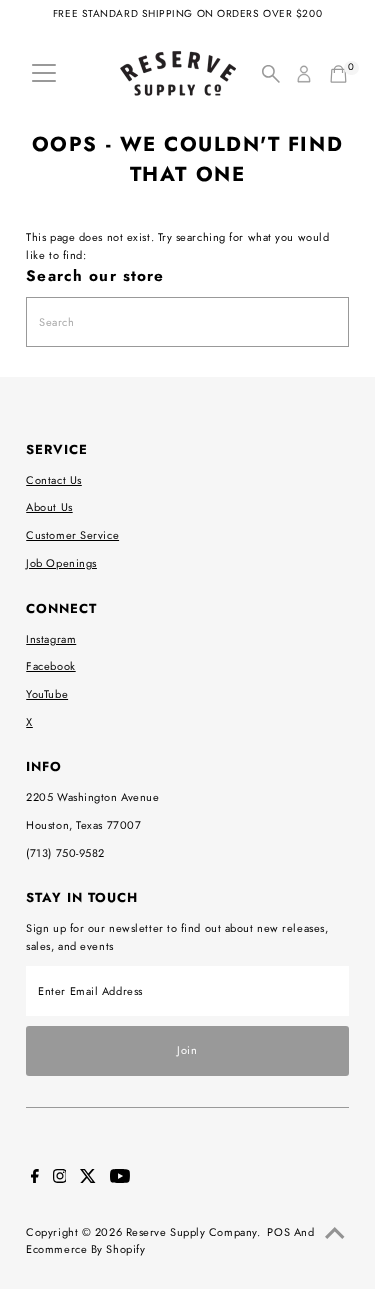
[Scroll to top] (335, 1234)
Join (187, 1050)
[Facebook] (35, 1179)
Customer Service (72, 535)
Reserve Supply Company (191, 1232)
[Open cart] (338, 74)
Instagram (51, 639)
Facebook (50, 666)
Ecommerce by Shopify (85, 1249)
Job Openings (61, 563)
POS (278, 1232)
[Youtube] (120, 1179)
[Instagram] (60, 1179)
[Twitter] (88, 1179)
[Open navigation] (44, 74)
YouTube (47, 694)
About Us (49, 507)
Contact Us (54, 480)
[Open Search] (271, 74)
